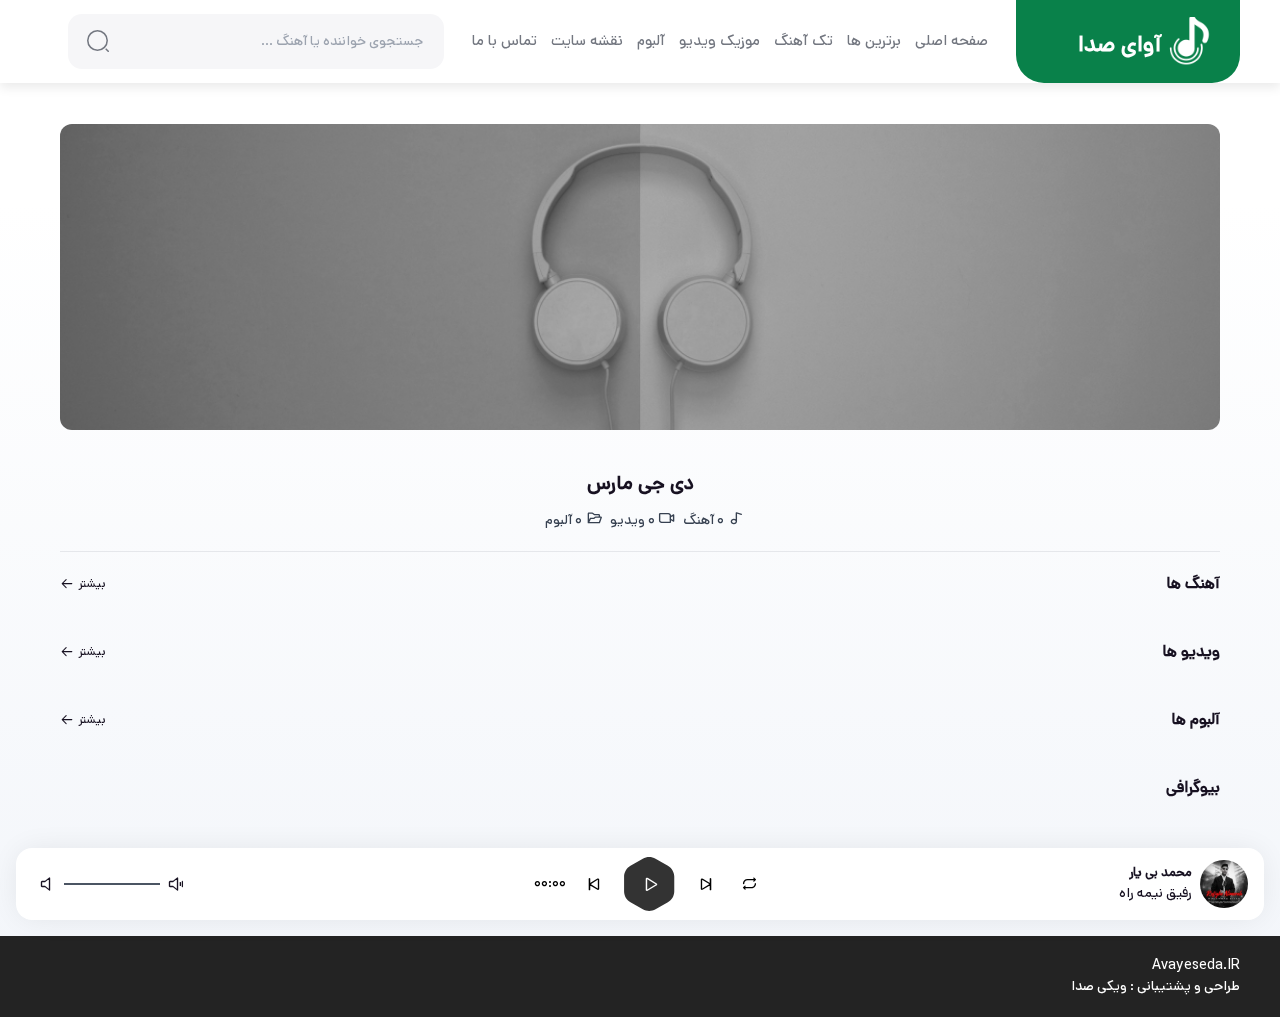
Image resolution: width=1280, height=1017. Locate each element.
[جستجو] (98, 41)
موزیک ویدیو (719, 40)
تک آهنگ (803, 40)
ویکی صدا (1099, 986)
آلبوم (651, 40)
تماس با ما (504, 40)
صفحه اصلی (951, 40)
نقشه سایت (587, 40)
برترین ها (874, 40)
